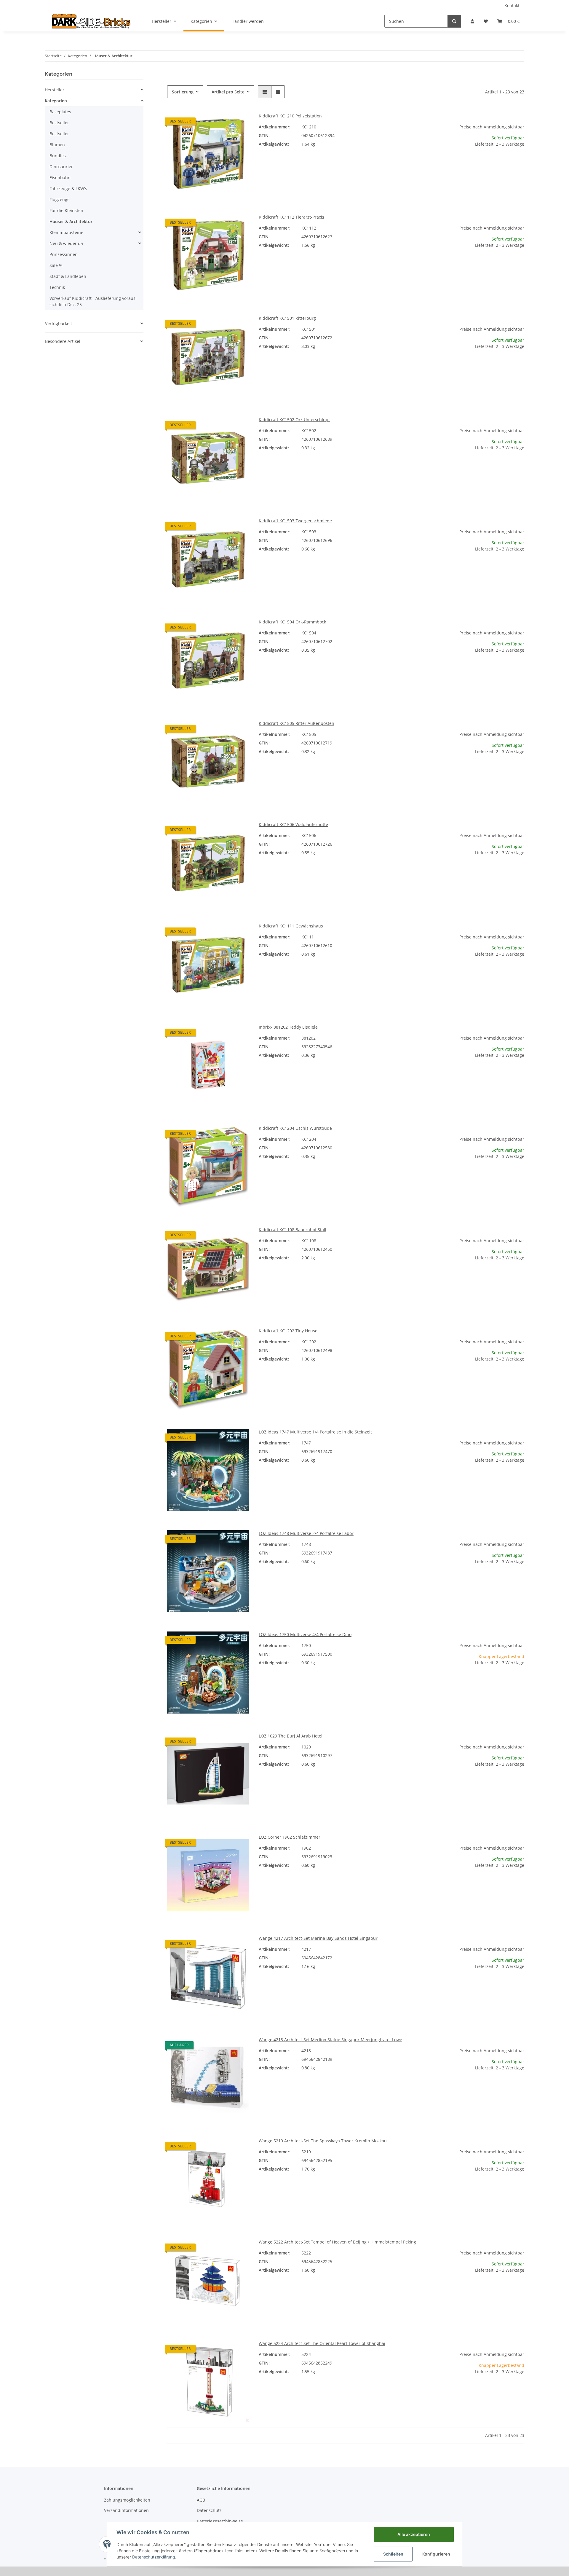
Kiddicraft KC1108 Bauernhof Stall (293, 1230)
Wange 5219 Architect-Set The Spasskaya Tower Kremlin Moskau (323, 2141)
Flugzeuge (60, 199)
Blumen (57, 145)
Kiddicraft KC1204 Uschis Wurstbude (295, 1128)
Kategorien (56, 101)
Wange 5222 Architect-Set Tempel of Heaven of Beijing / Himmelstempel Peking (337, 2242)
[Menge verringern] (447, 163)
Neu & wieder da (66, 243)
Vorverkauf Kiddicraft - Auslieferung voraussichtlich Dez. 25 (93, 301)
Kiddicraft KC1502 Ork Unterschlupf (294, 420)
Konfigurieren (436, 2554)
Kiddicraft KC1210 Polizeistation (290, 116)
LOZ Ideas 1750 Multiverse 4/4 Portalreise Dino (305, 1634)
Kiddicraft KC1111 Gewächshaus (291, 926)
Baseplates (60, 112)
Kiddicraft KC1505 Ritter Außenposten (297, 723)
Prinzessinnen (64, 254)
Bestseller (59, 123)
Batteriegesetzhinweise (220, 2521)
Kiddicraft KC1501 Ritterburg (287, 318)
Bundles (58, 156)
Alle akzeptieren (414, 2534)
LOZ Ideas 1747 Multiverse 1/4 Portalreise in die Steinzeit (315, 1432)
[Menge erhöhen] (520, 163)
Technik (57, 287)
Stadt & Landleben (68, 276)
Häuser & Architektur (71, 221)
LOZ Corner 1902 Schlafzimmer (290, 1837)
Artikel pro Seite (228, 92)
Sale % (56, 265)
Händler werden (248, 21)
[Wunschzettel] (486, 21)
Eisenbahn (60, 178)
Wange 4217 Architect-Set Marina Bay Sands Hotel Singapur (318, 1938)
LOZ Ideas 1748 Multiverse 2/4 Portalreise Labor (306, 1533)
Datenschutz (209, 2510)
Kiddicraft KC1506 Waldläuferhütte (293, 824)
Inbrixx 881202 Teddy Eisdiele (288, 1027)
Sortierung (183, 92)
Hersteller (55, 90)
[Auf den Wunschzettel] (239, 123)
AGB (201, 2500)
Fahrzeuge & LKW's (68, 188)
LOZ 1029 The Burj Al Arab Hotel (291, 1736)
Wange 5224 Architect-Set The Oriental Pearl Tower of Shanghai (322, 2343)
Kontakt (512, 5)
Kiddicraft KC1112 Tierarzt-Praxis (291, 217)
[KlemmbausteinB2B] (91, 21)
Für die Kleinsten (66, 210)
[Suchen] (454, 21)
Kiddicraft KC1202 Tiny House (288, 1331)
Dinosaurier (61, 167)
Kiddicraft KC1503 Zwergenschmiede (295, 521)
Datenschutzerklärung (154, 2557)
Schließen (393, 2554)
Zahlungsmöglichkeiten (127, 2500)
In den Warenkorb (483, 181)
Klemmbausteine (66, 232)
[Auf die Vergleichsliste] (224, 123)
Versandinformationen (126, 2510)
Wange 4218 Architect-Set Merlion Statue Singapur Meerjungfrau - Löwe (330, 2040)
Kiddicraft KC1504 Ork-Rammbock (292, 622)
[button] (472, 21)
